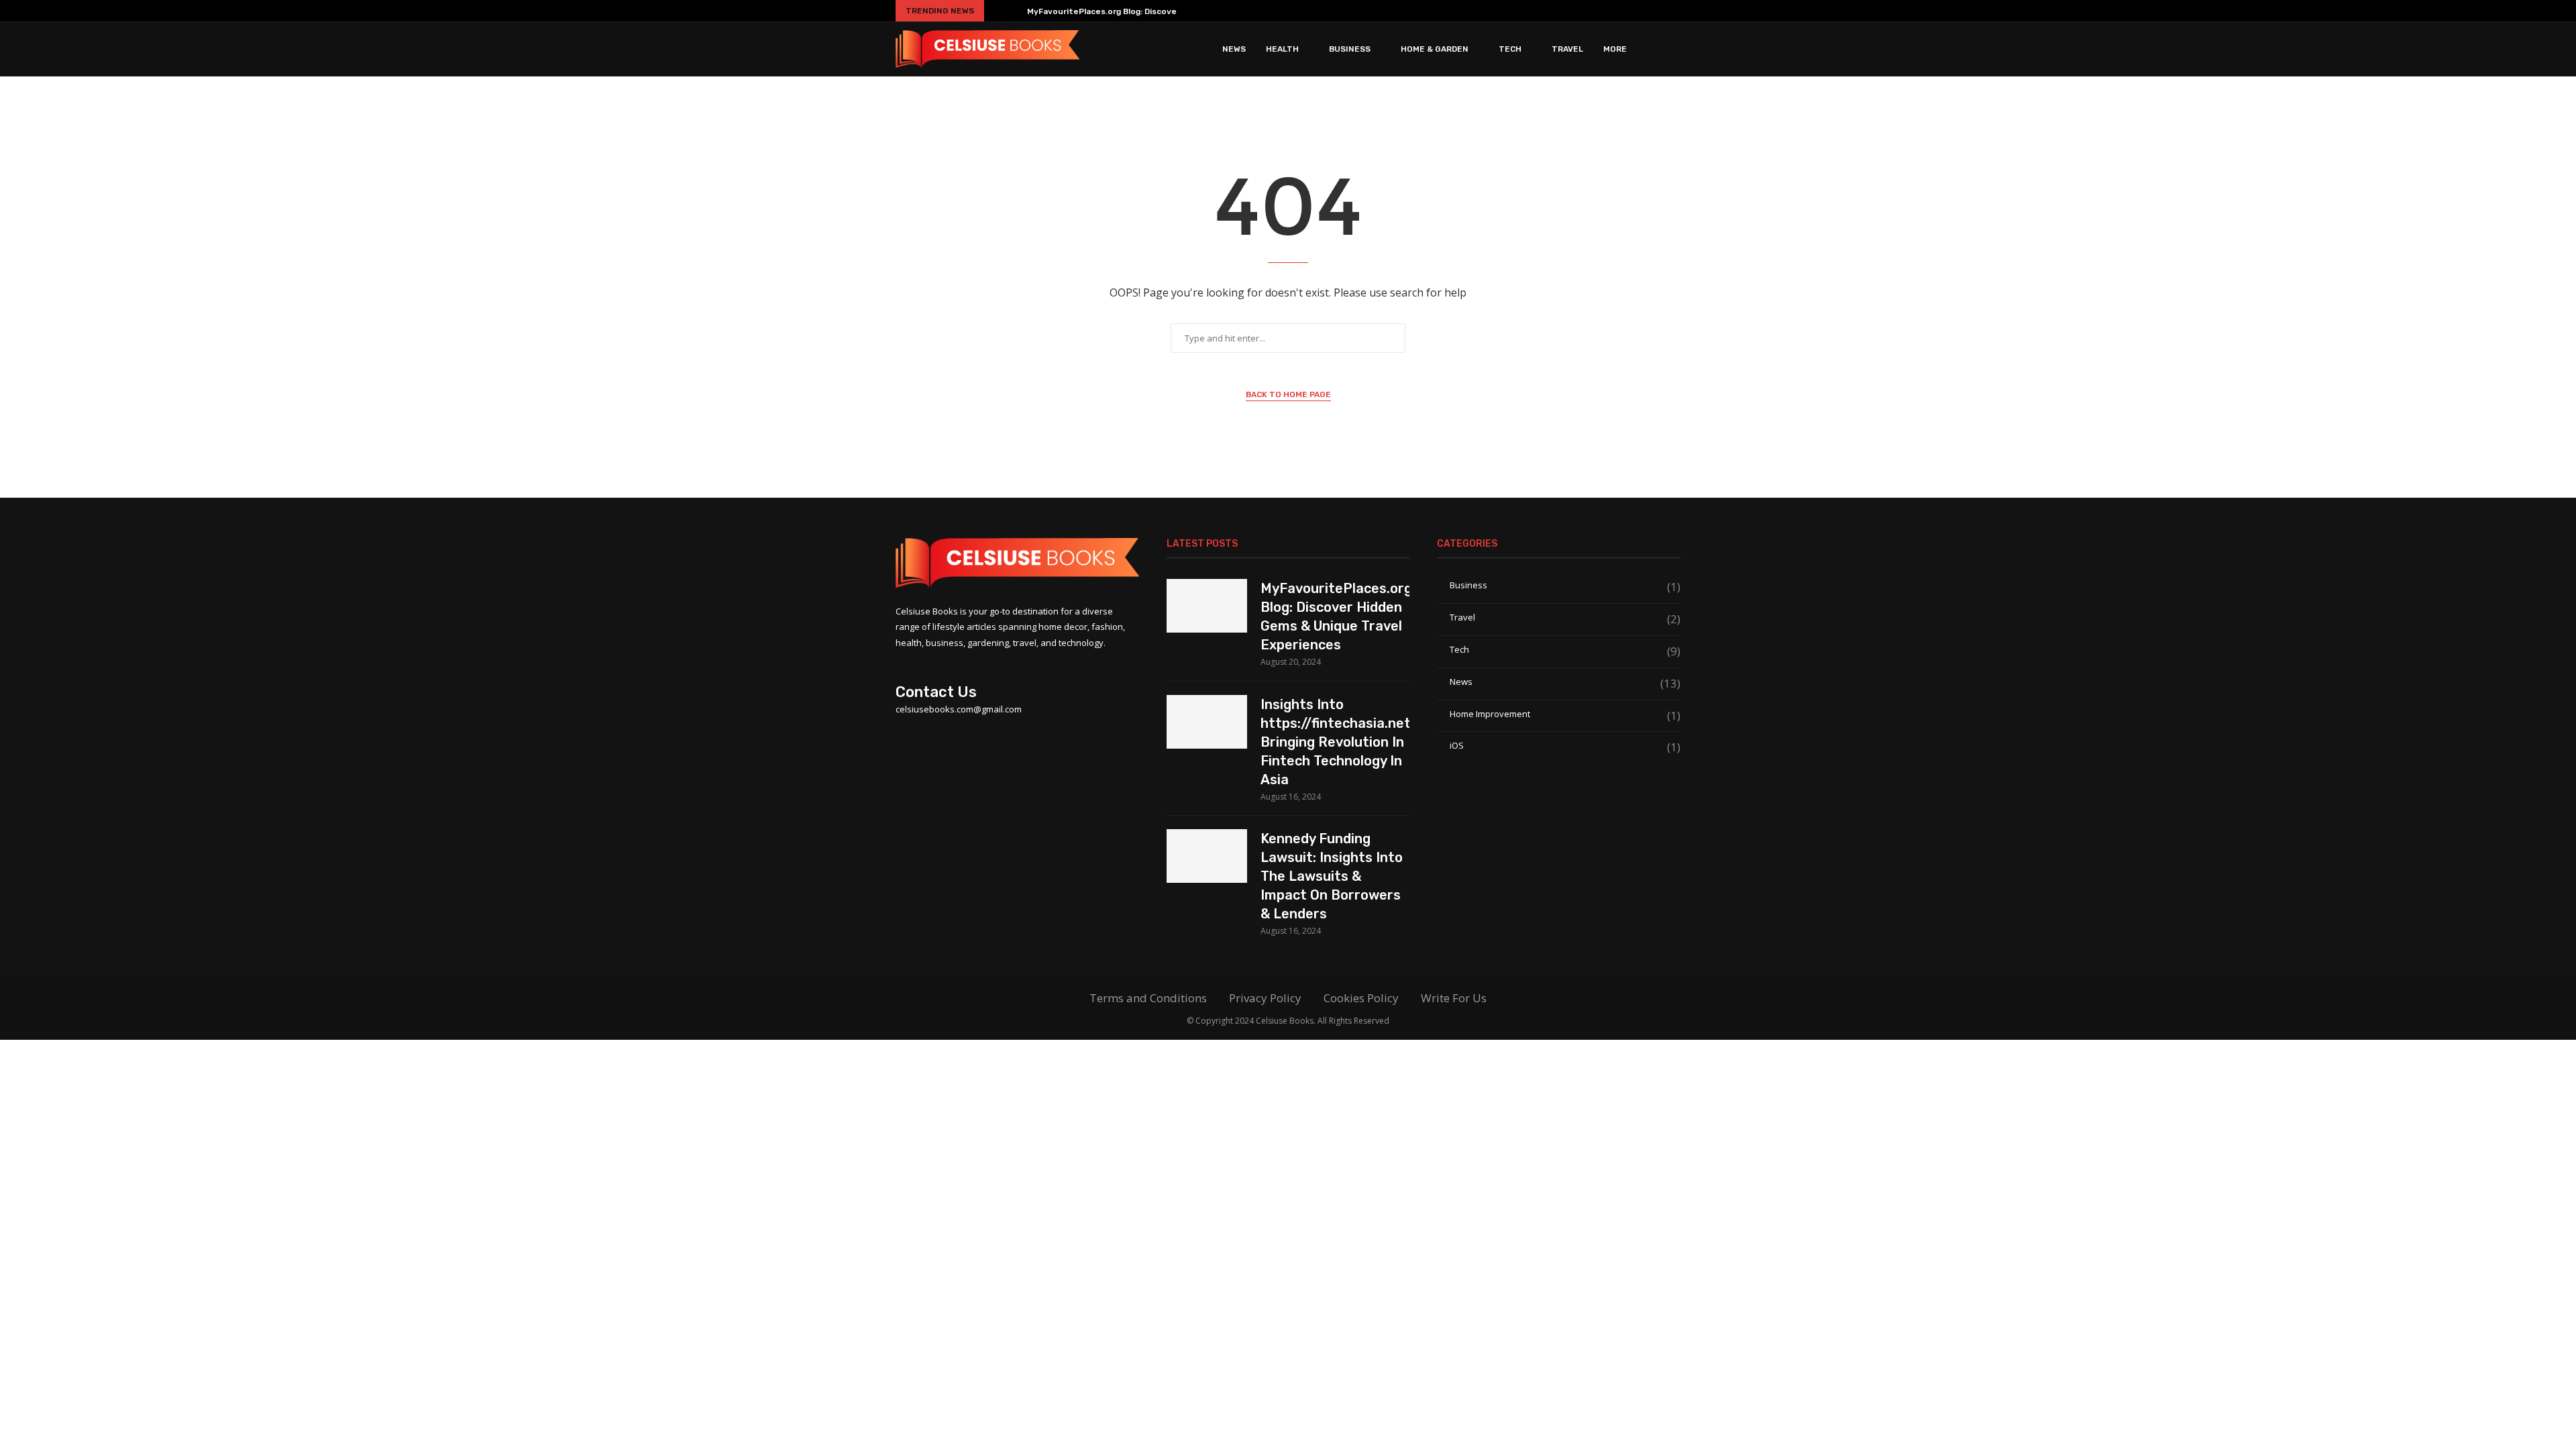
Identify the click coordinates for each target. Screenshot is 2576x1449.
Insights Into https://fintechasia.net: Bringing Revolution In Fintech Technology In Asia (1335, 742)
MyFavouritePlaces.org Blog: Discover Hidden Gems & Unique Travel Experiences (1335, 616)
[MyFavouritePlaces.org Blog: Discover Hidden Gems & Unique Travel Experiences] (1207, 606)
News (1234, 49)
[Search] (1674, 49)
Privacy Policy (1265, 998)
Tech (1510, 49)
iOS (1565, 746)
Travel (1567, 49)
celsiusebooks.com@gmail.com (959, 709)
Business (1350, 49)
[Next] (1014, 11)
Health (1282, 49)
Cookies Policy (1361, 998)
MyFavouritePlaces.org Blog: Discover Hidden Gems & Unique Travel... (1169, 11)
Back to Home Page (1288, 394)
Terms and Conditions (1148, 998)
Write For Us (1454, 998)
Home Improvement (1565, 714)
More (1615, 49)
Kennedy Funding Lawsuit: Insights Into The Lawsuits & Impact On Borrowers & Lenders (1332, 876)
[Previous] (997, 11)
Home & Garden (1435, 49)
